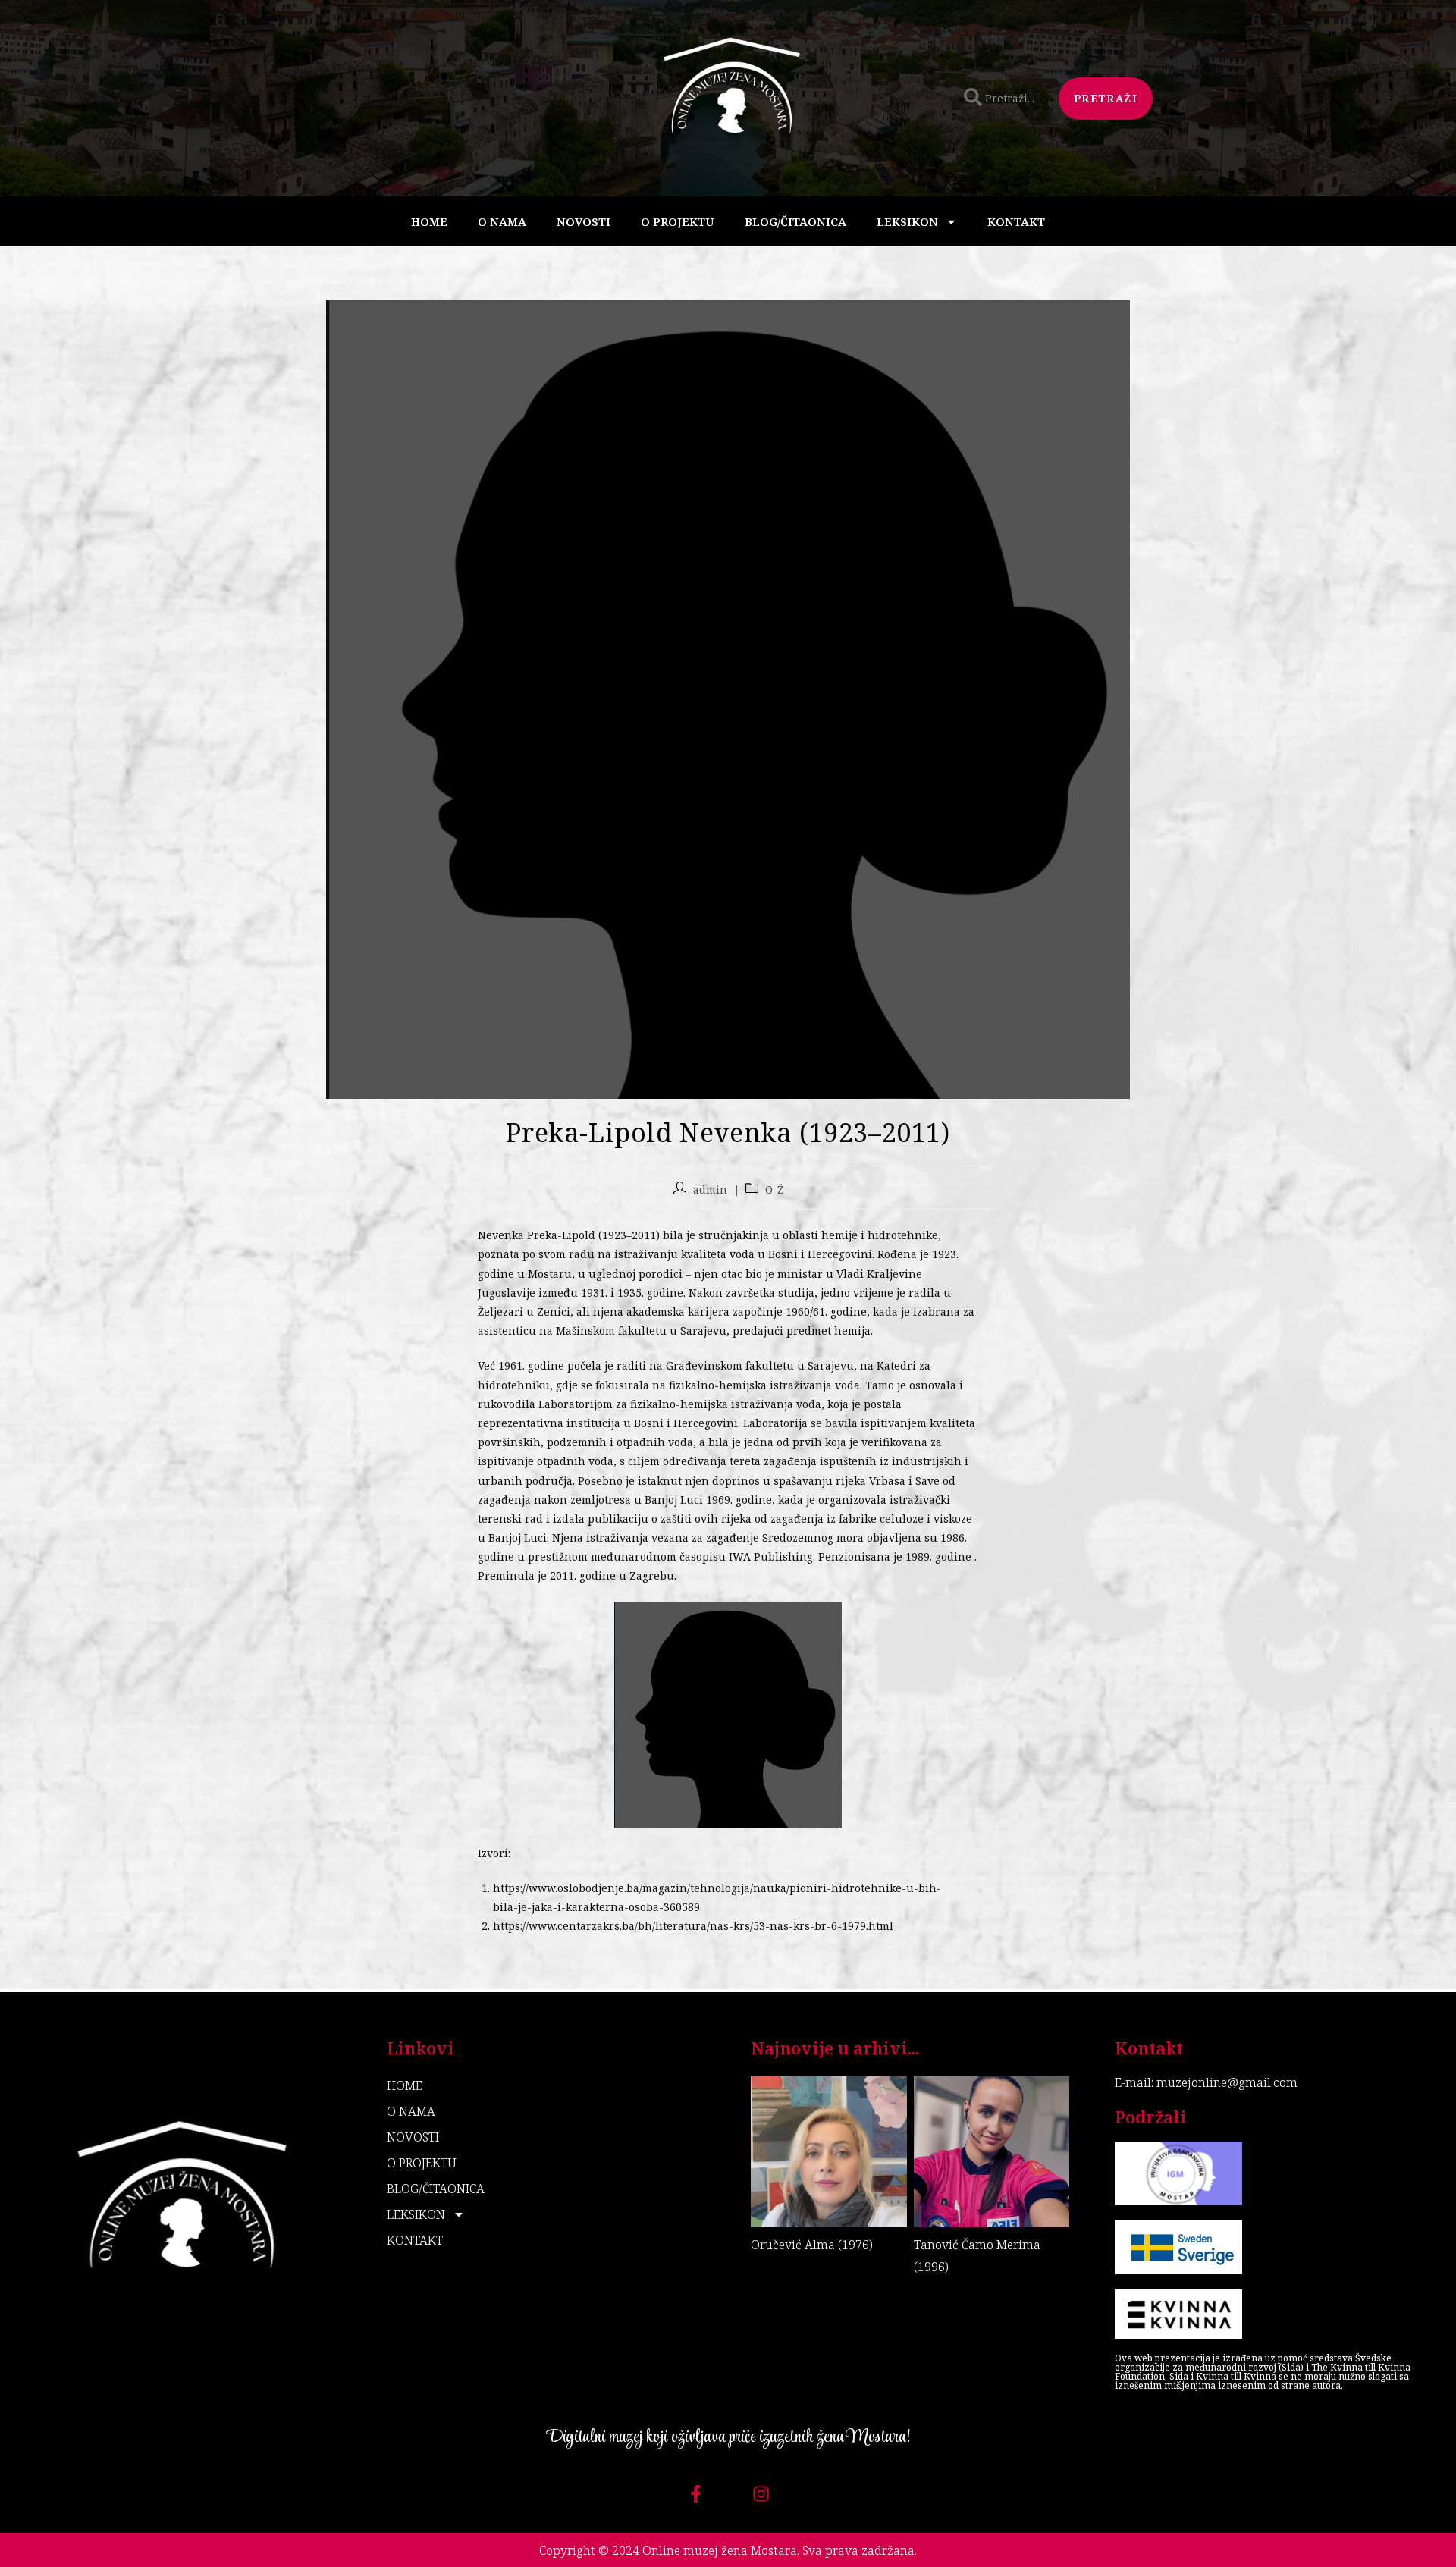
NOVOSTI (584, 221)
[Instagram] (761, 2494)
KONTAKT (1016, 221)
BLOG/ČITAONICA (795, 221)
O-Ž (774, 1189)
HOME (429, 221)
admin (710, 1189)
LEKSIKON (907, 221)
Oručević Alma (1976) (812, 2245)
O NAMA (502, 221)
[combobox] (1002, 99)
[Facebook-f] (696, 2494)
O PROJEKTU (678, 221)
